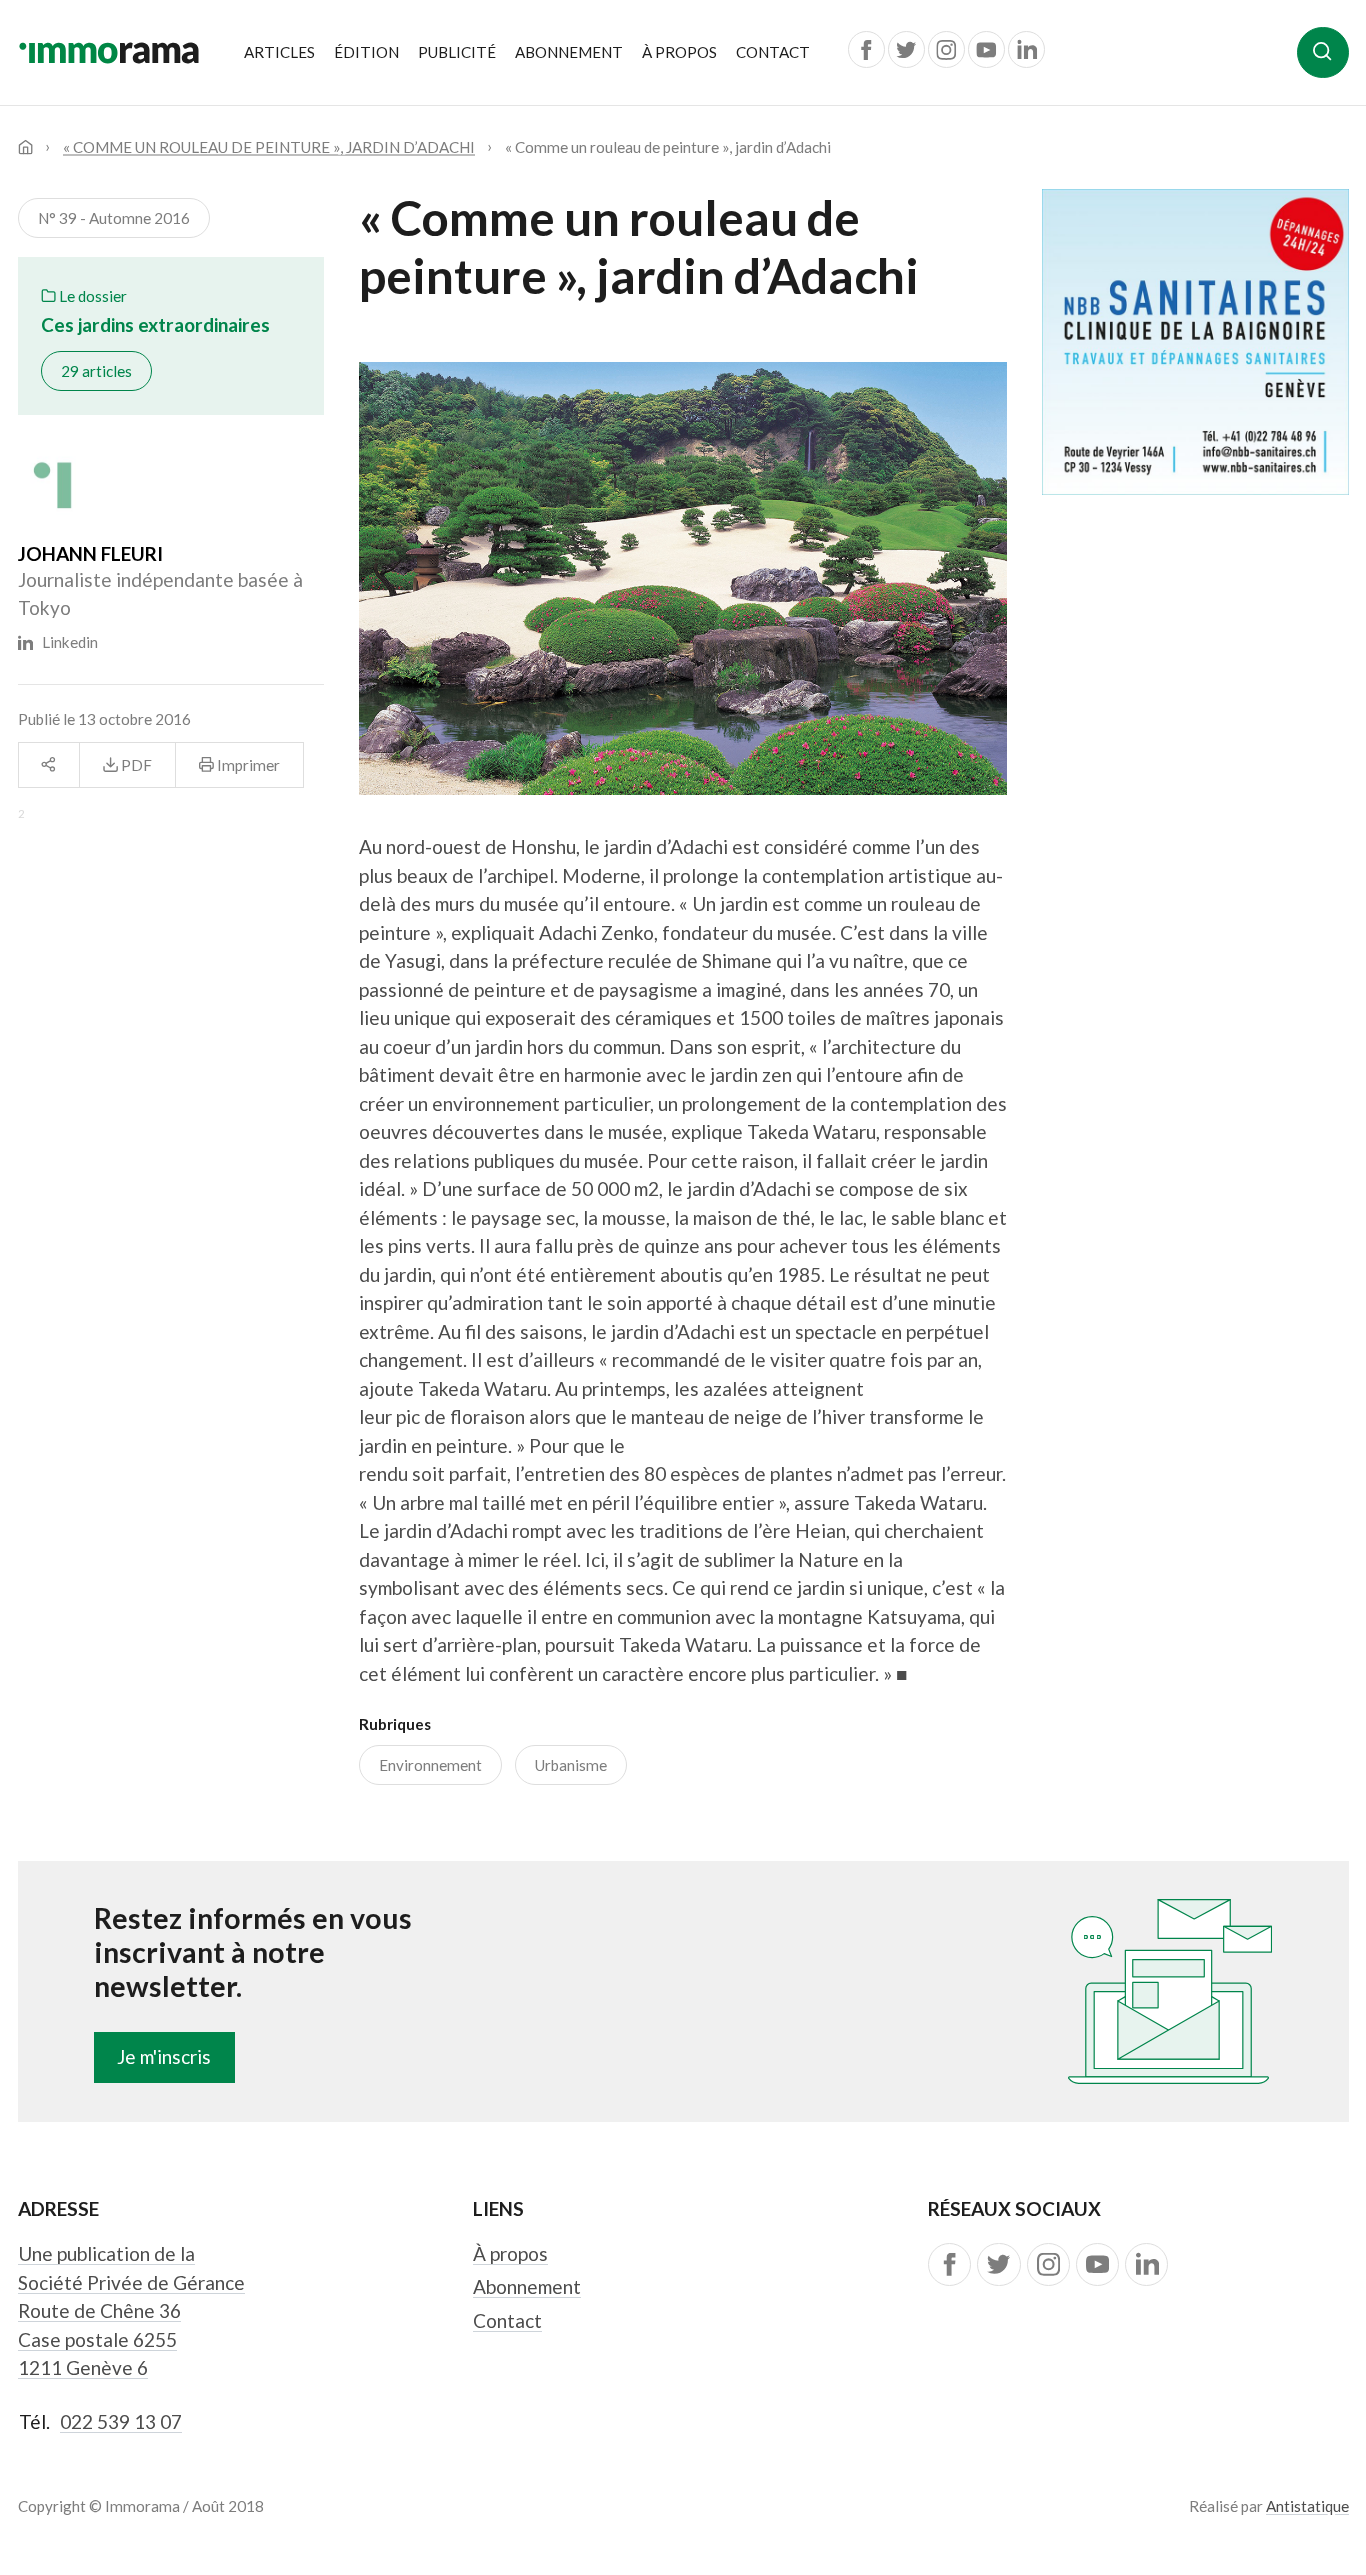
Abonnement (569, 52)
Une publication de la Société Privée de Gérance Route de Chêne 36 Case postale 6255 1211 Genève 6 (131, 2310)
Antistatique (1307, 2506)
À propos (679, 52)
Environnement (430, 1765)
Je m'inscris (164, 2056)
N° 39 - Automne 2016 (114, 218)
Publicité (457, 52)
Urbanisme (571, 1765)
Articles (279, 52)
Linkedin (65, 642)
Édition (366, 52)
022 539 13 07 (121, 2421)
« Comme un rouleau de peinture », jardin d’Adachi (269, 147)
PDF (135, 765)
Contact (773, 52)
